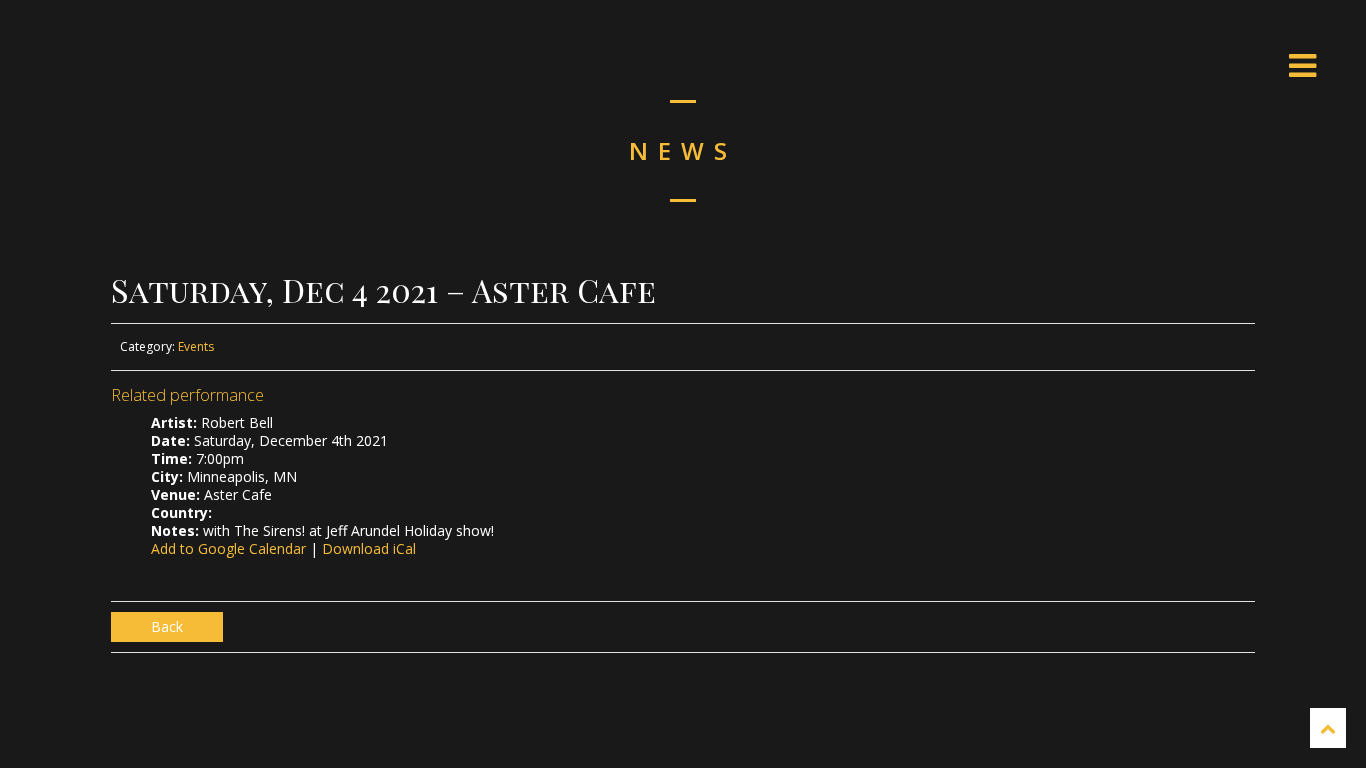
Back (167, 626)
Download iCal (369, 548)
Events (196, 346)
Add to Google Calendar (228, 548)
